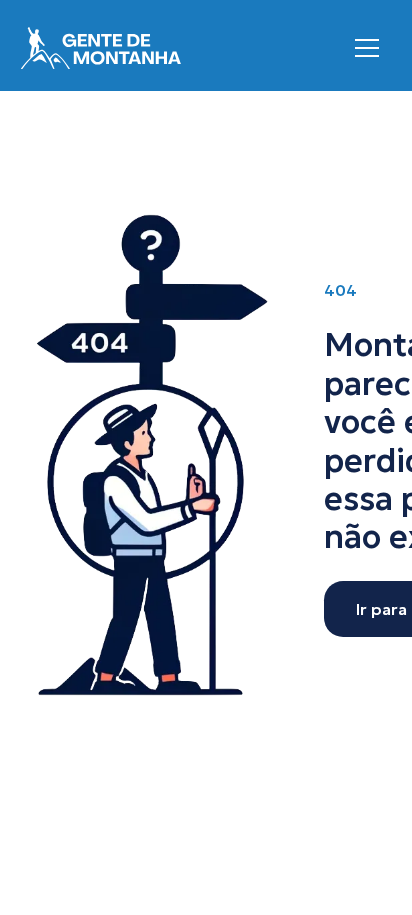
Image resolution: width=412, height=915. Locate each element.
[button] (367, 48)
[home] (101, 48)
